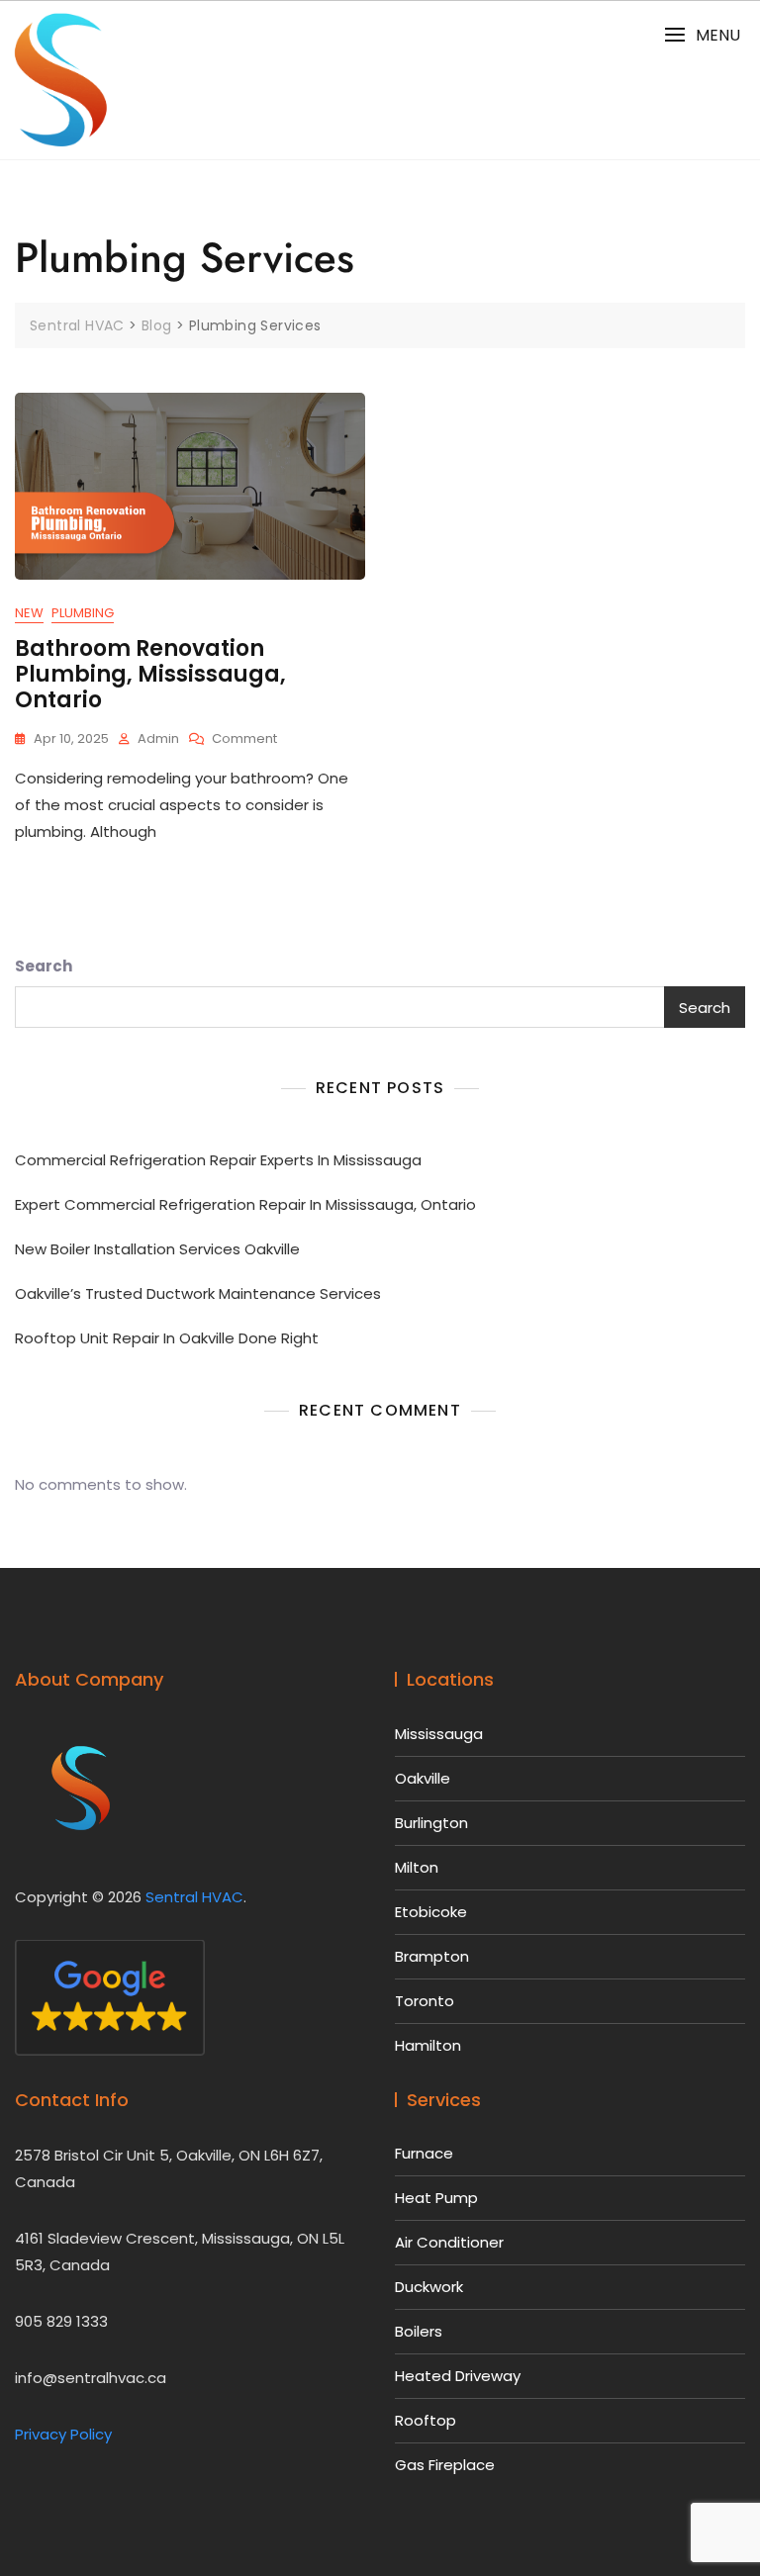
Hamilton (428, 2045)
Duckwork (429, 2287)
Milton (417, 1867)
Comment (244, 739)
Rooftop (426, 2420)
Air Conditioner (449, 2242)
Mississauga (439, 1734)
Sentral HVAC (194, 1897)
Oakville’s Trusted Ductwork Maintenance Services (198, 1293)
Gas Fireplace (445, 2465)
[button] (702, 35)
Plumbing (83, 613)
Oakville (423, 1778)
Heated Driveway (458, 2376)
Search (44, 966)
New (29, 613)
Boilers (419, 2331)
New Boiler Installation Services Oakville (157, 1249)
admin (158, 738)
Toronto (425, 2001)
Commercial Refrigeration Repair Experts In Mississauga (218, 1160)
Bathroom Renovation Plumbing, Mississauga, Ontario (150, 675)
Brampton (432, 1956)
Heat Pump (436, 2198)
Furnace (424, 2153)
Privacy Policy (63, 2434)
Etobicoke (431, 1912)
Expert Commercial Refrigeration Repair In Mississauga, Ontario (245, 1204)
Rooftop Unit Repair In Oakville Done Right (167, 1338)
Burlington (431, 1823)
